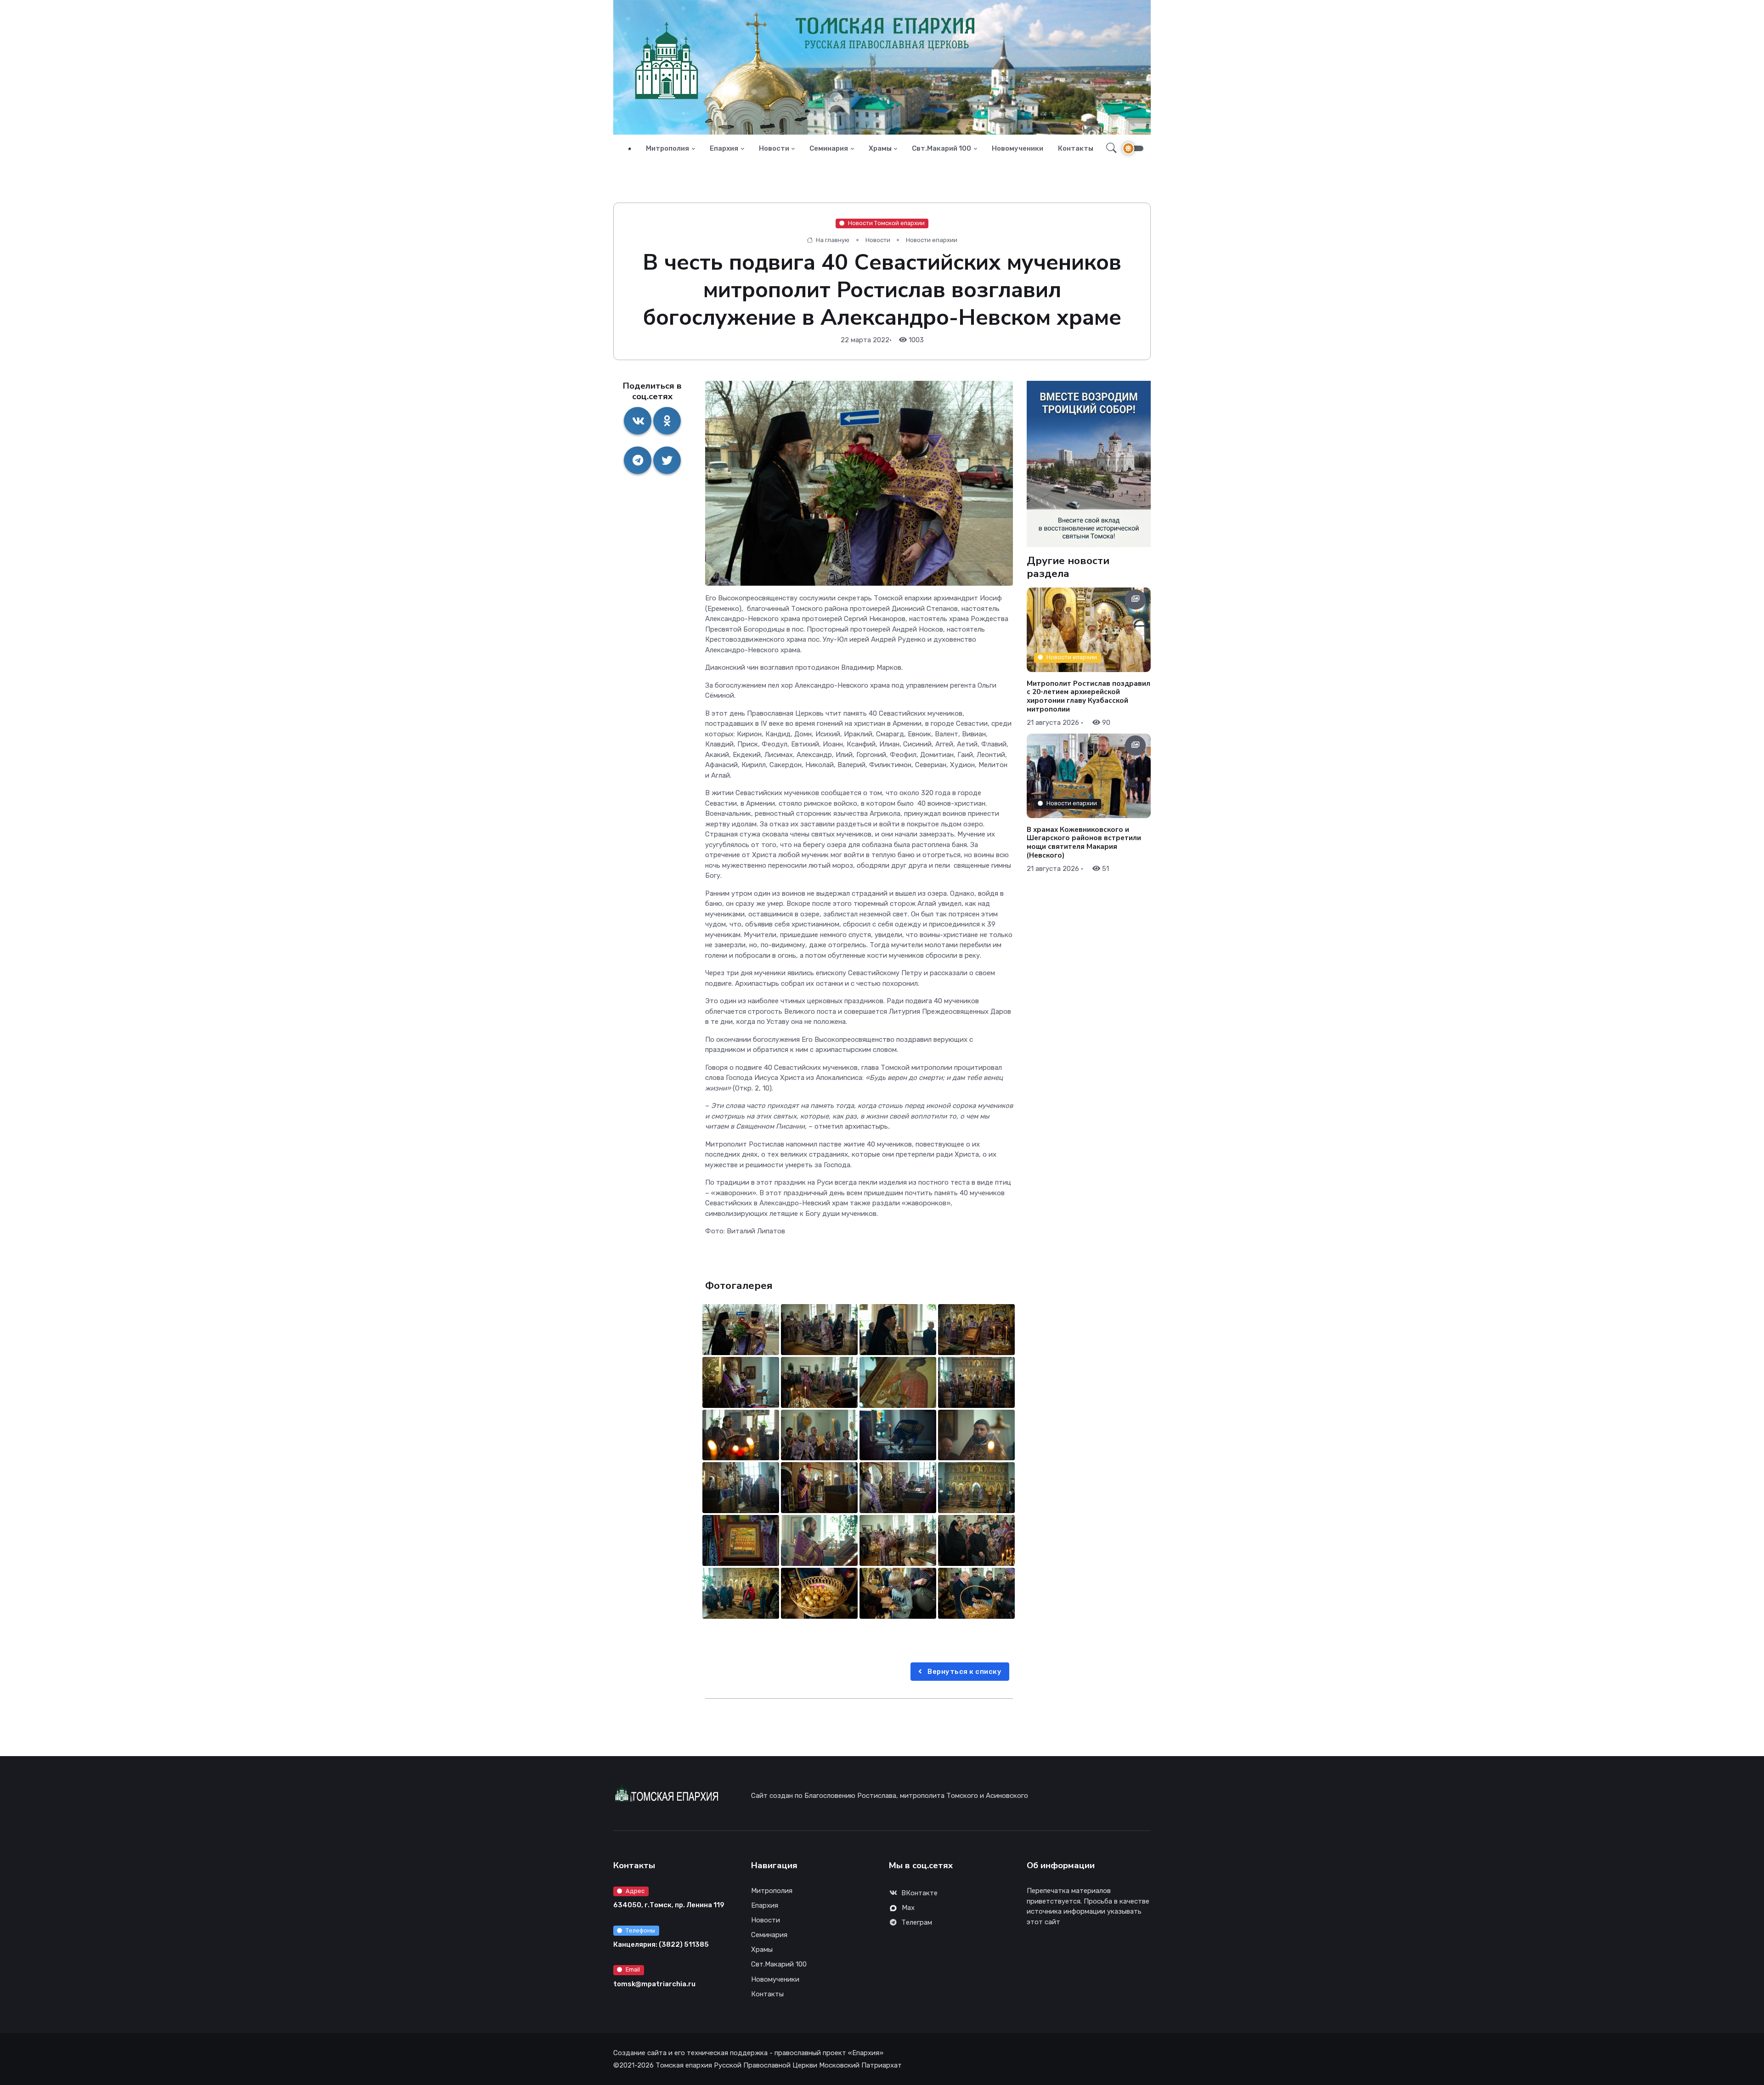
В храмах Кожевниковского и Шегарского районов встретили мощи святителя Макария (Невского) (1084, 842)
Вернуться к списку (964, 1672)
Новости (774, 148)
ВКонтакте (919, 1893)
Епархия (724, 148)
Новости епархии (932, 240)
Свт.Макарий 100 (941, 148)
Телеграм (917, 1922)
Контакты (1076, 148)
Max (908, 1908)
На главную (832, 240)
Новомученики (1018, 148)
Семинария (829, 148)
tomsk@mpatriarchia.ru (654, 1984)
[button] (1109, 148)
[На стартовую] (630, 149)
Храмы (880, 148)
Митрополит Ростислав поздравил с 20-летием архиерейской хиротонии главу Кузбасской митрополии (1088, 696)
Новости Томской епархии (886, 223)
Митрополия (667, 148)
